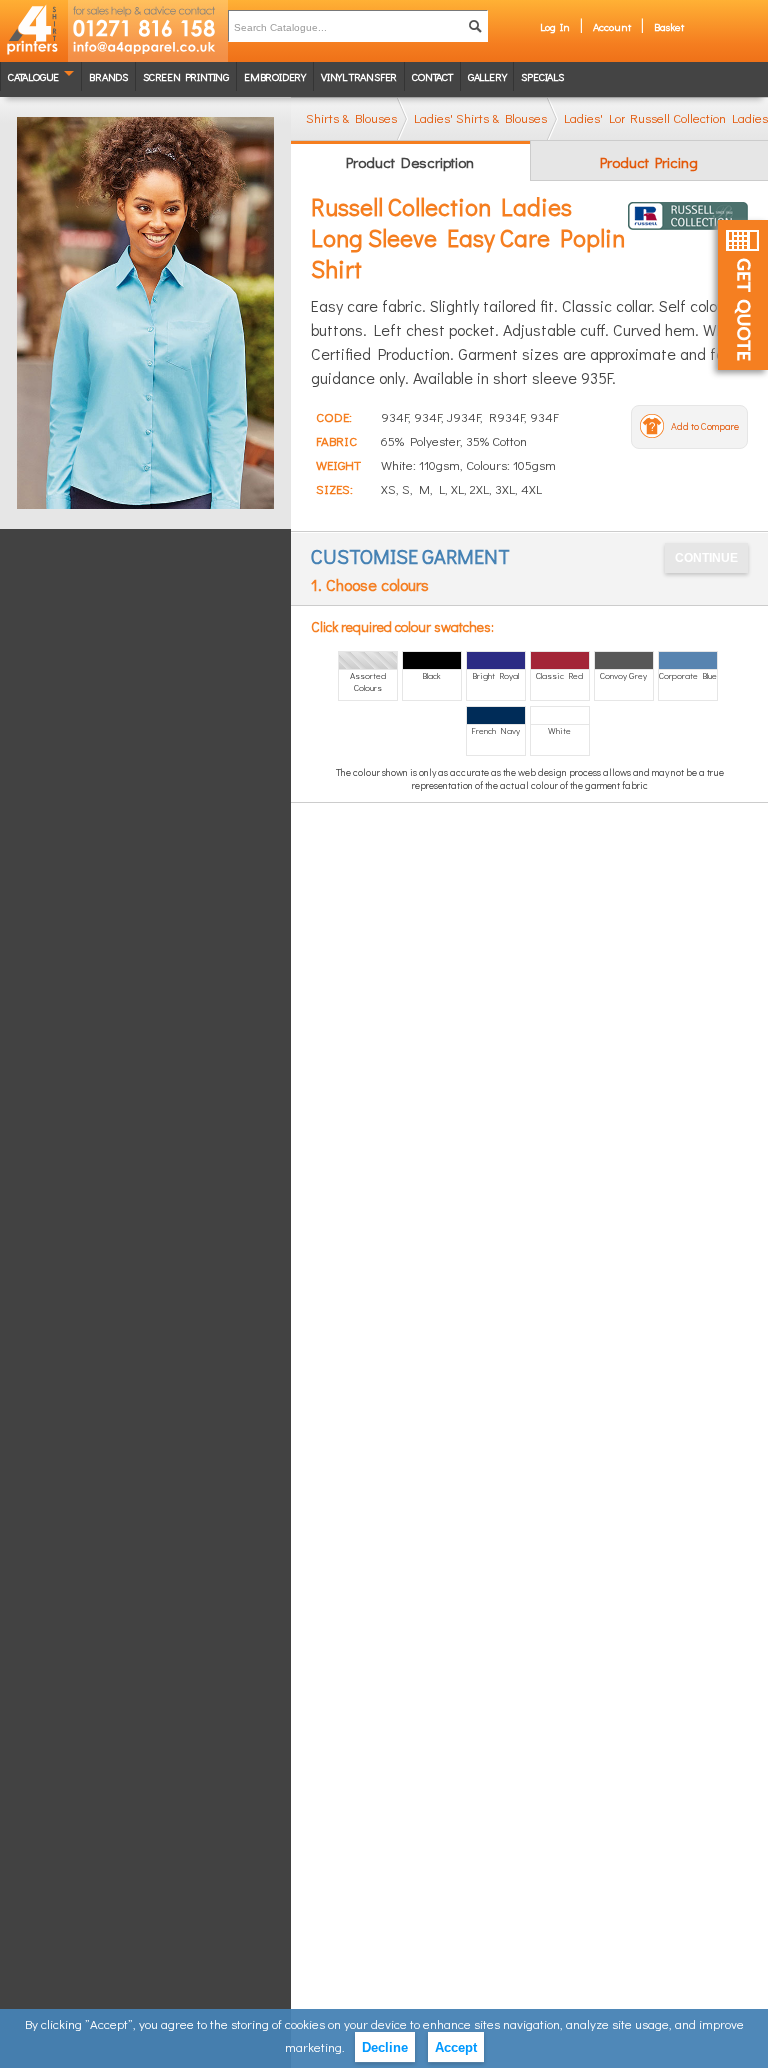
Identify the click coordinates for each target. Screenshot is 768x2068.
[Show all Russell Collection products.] (688, 216)
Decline (385, 2047)
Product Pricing (649, 162)
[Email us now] (148, 50)
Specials (542, 76)
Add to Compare (705, 426)
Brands (108, 76)
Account (612, 26)
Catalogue (33, 76)
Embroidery (275, 76)
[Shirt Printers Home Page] (34, 31)
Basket (669, 26)
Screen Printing (186, 76)
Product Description (410, 162)
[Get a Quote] (743, 295)
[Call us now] (148, 19)
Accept (456, 2047)
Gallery (487, 76)
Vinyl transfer (359, 76)
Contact (432, 76)
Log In (555, 26)
